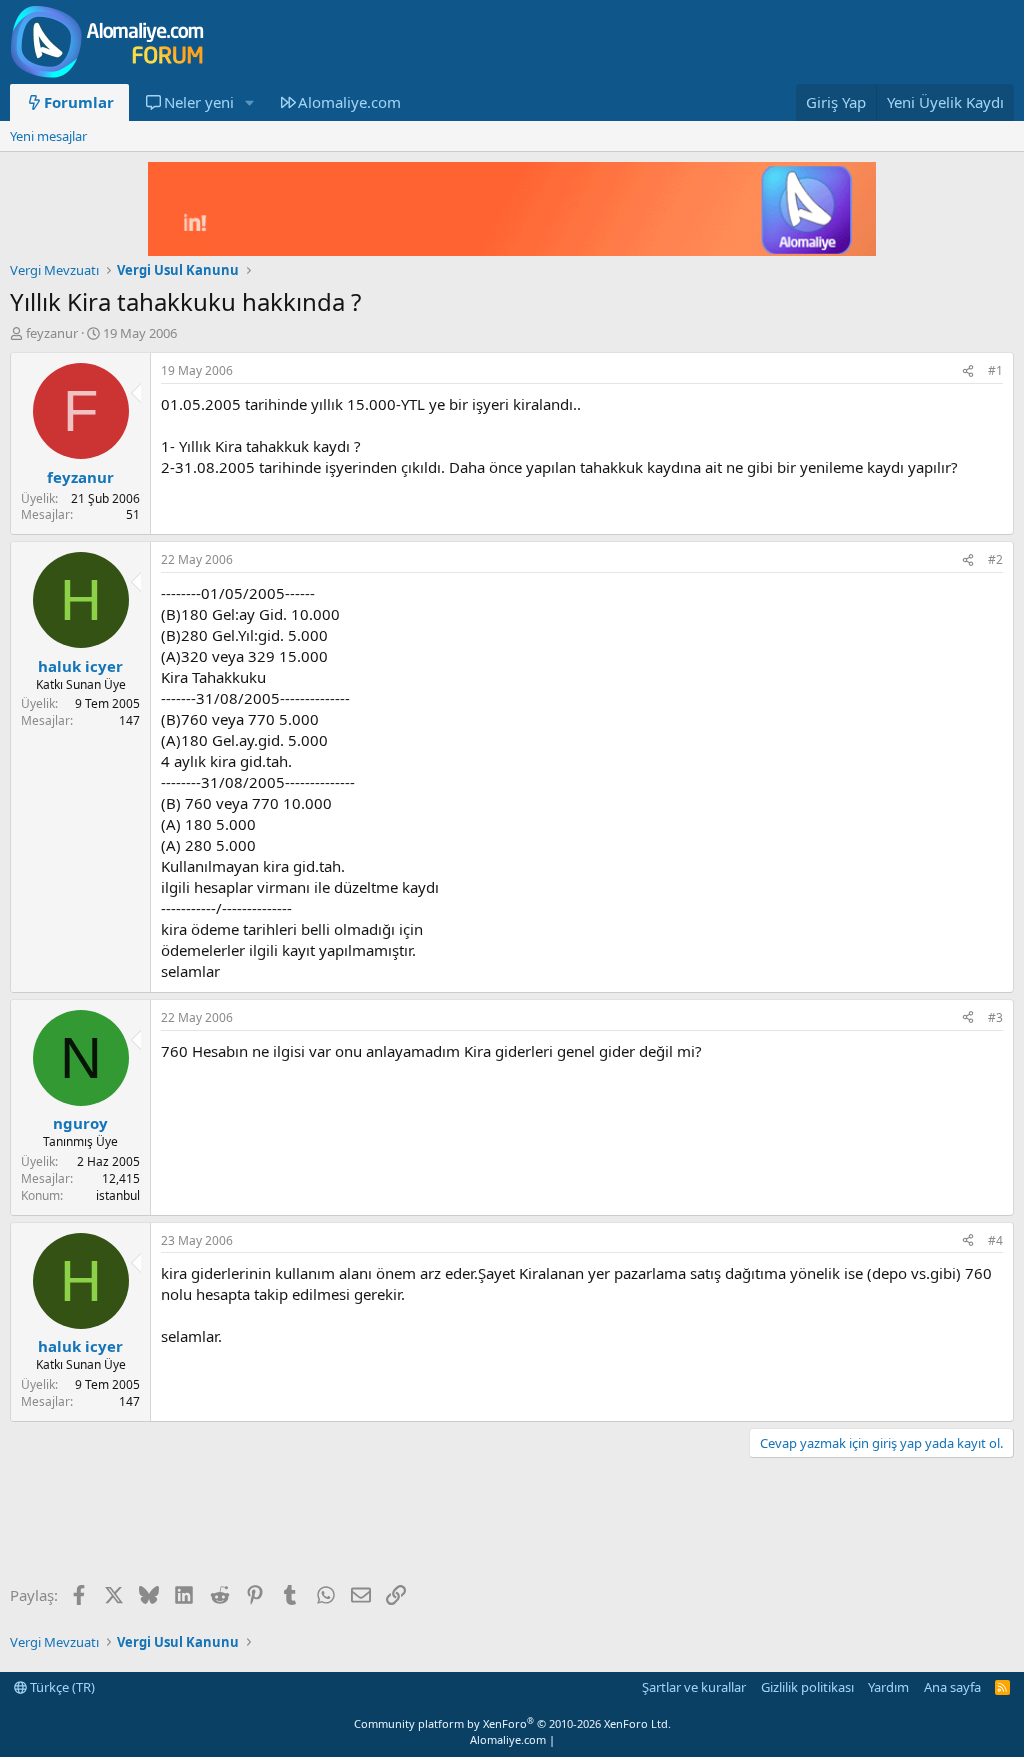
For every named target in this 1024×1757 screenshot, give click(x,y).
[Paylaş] (968, 371)
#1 (995, 370)
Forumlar (79, 102)
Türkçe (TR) (61, 1687)
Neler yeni (199, 102)
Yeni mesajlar (48, 136)
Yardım (888, 1687)
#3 (995, 1017)
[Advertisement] (374, 1523)
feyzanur (52, 333)
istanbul (118, 1195)
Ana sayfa (952, 1687)
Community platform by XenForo (512, 1723)
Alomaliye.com (349, 102)
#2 (995, 559)
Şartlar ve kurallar (694, 1687)
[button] (249, 102)
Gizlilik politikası (807, 1687)
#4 (995, 1240)
